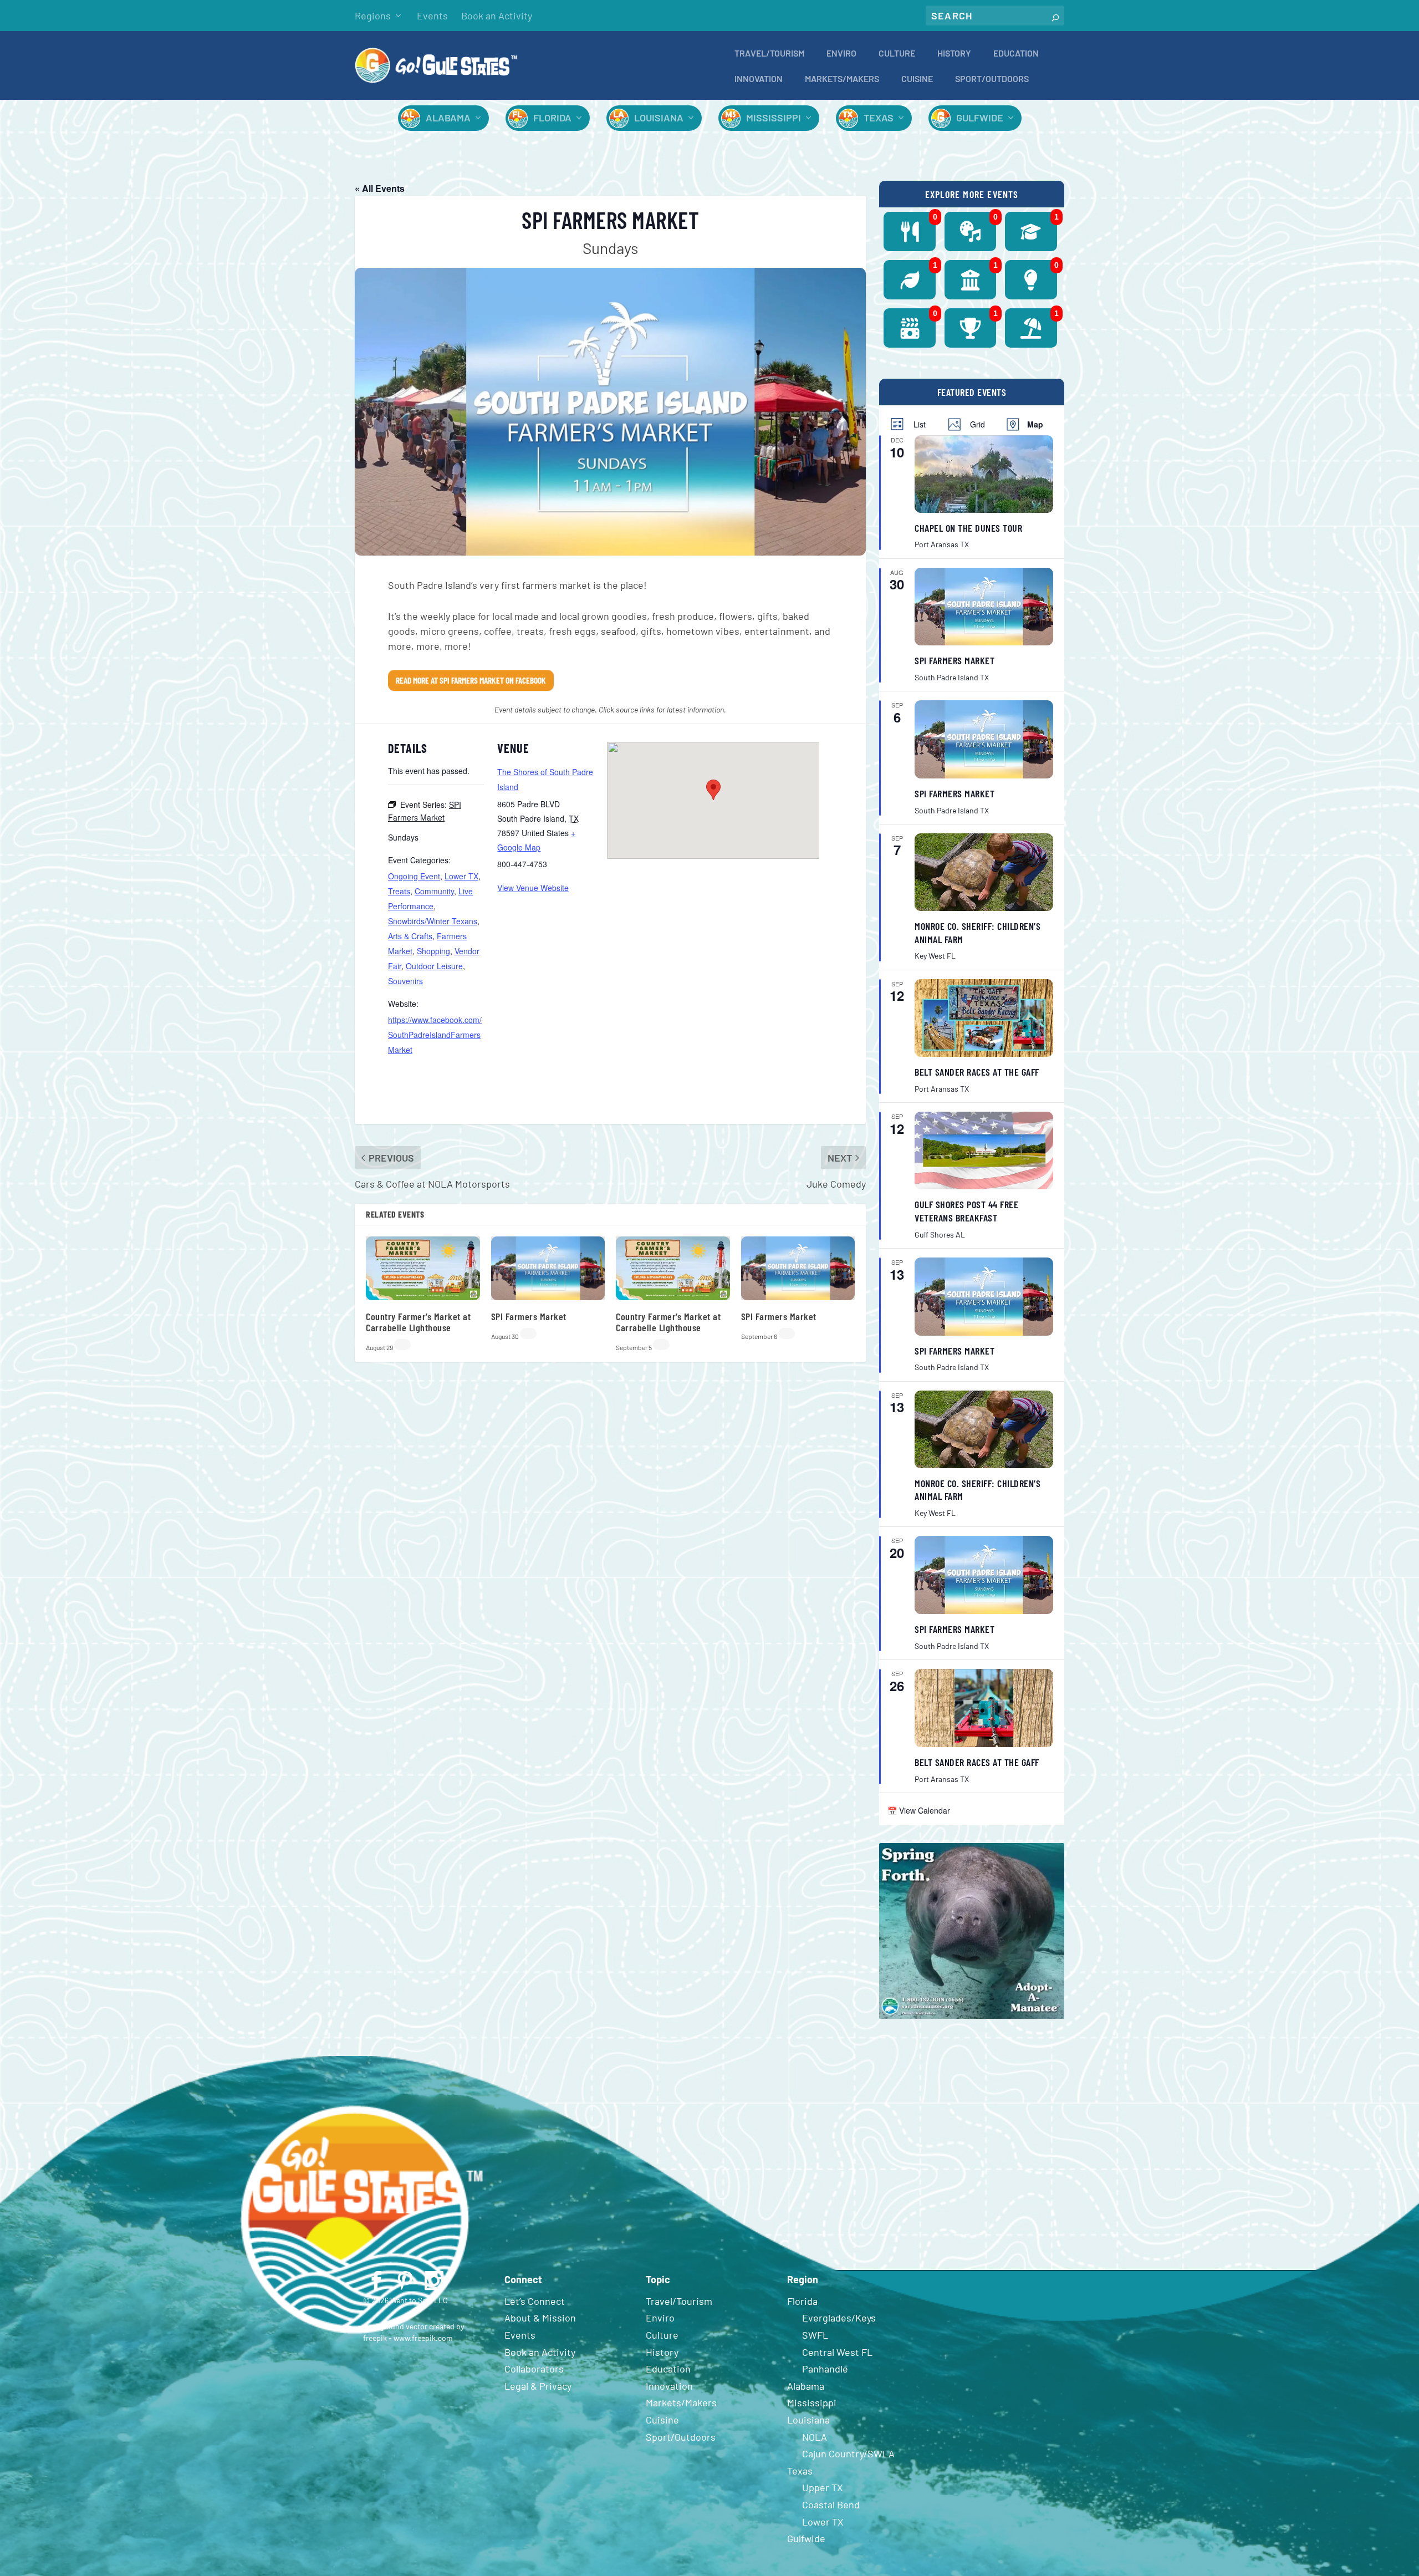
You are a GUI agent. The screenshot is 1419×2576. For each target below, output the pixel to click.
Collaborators (534, 2369)
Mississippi (774, 118)
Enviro (841, 54)
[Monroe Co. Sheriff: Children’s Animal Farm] (984, 872)
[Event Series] (402, 1345)
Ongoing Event (414, 876)
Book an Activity (497, 16)
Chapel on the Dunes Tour (968, 528)
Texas (879, 118)
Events (432, 16)
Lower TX (461, 876)
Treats (399, 891)
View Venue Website (533, 888)
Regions (373, 16)
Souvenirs (405, 981)
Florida (552, 118)
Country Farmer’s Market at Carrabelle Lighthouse (418, 1322)
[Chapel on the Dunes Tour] (984, 474)
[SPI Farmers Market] (984, 607)
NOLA (815, 2437)
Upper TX (823, 2487)
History (954, 54)
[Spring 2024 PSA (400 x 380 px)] (972, 2016)
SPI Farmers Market (529, 1316)
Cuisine (917, 79)
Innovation (759, 79)
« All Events (380, 188)
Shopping (433, 951)
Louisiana (659, 118)
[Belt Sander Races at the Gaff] (984, 1018)
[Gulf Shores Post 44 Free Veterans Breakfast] (984, 1150)
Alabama (448, 118)
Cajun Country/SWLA (848, 2453)
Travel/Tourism (769, 54)
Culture (897, 54)
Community (434, 891)
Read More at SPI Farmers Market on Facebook (471, 680)
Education (1016, 54)
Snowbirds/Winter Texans (433, 921)
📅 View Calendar (919, 1810)
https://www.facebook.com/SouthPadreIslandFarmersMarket (435, 1035)
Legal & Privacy (538, 2386)
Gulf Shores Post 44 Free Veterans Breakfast (966, 1211)
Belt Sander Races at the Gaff (977, 1072)
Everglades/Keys (839, 2318)
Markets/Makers (842, 79)
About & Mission (540, 2318)
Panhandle (825, 2369)
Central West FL (837, 2352)
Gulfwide (980, 118)
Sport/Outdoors (992, 79)
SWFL (815, 2335)
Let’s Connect (535, 2301)
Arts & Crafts (410, 936)
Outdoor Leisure (434, 966)
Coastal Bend (831, 2504)
